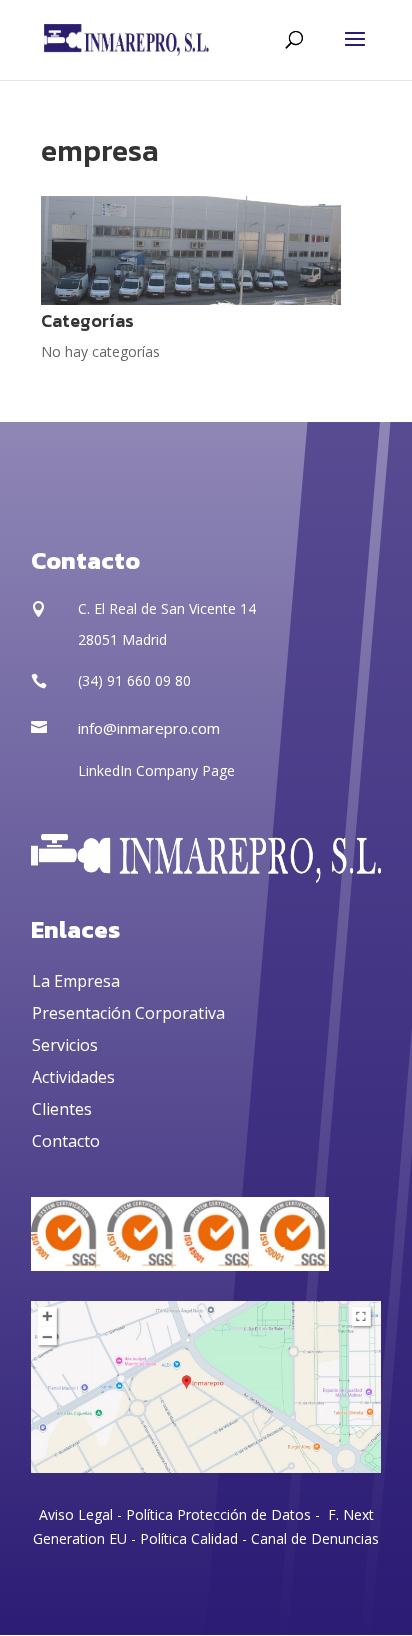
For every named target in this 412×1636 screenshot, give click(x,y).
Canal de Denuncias (315, 1538)
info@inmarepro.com (149, 728)
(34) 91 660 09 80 (134, 680)
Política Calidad (189, 1538)
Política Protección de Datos (216, 1514)
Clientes (62, 1109)
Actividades (73, 1077)
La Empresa (76, 981)
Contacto (66, 1141)
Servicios (65, 1045)
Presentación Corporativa (128, 1013)
